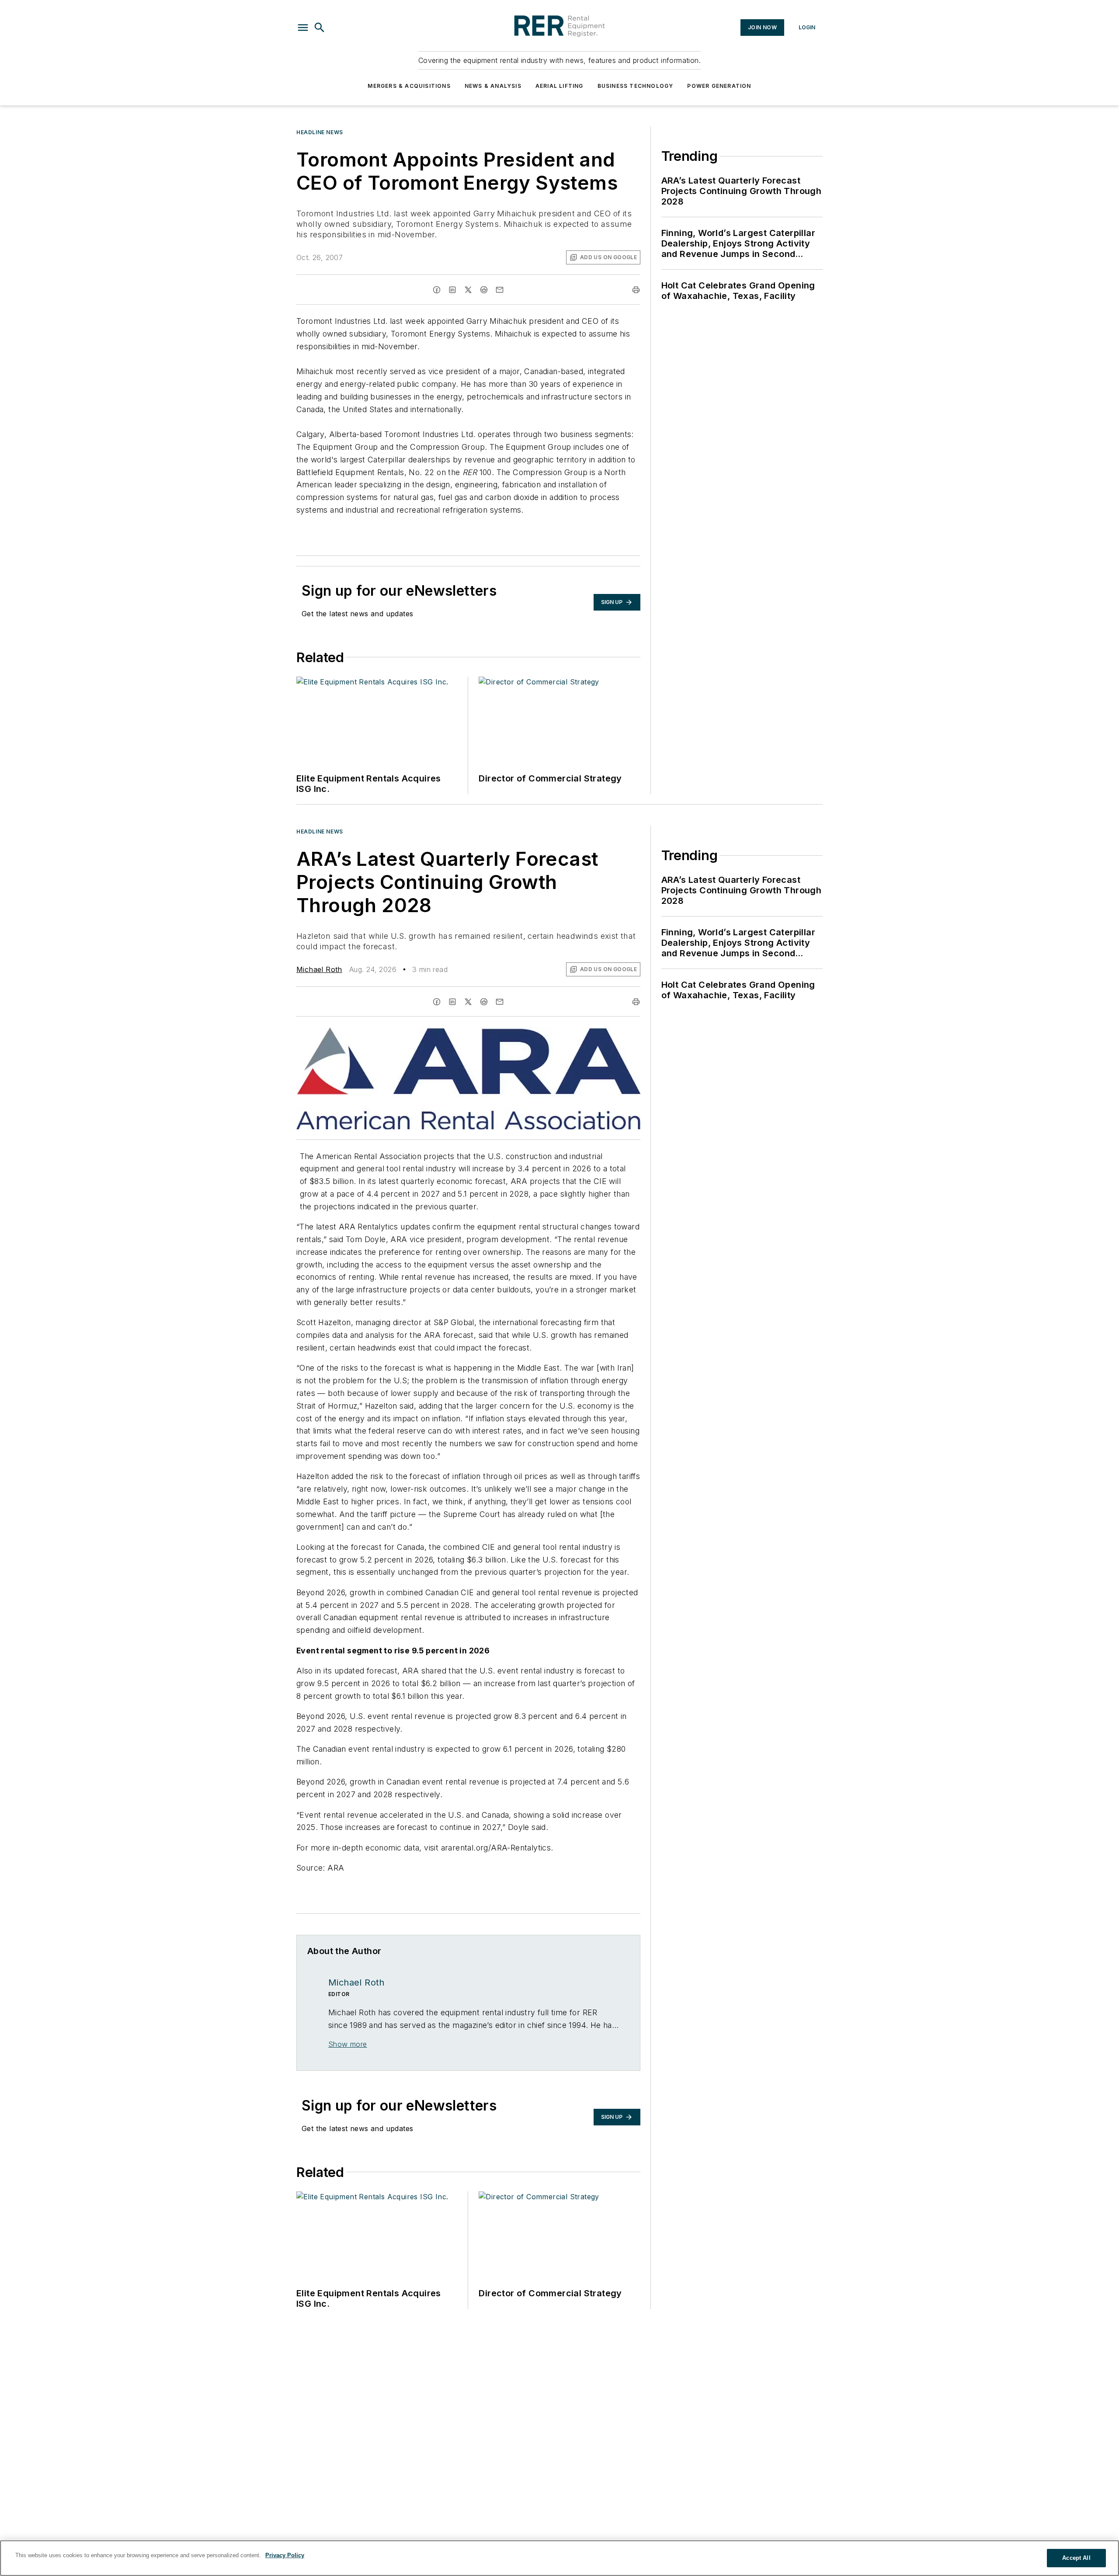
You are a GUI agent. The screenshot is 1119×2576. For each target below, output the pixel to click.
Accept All (1076, 2558)
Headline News (320, 132)
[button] (303, 28)
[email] (500, 290)
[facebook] (437, 290)
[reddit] (484, 290)
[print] (636, 290)
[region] (559, 2558)
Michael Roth (319, 969)
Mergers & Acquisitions (409, 86)
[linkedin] (452, 290)
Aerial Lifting (559, 86)
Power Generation (719, 86)
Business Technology (636, 86)
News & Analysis (493, 86)
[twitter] (468, 290)
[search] (320, 28)
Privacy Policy (285, 2555)
